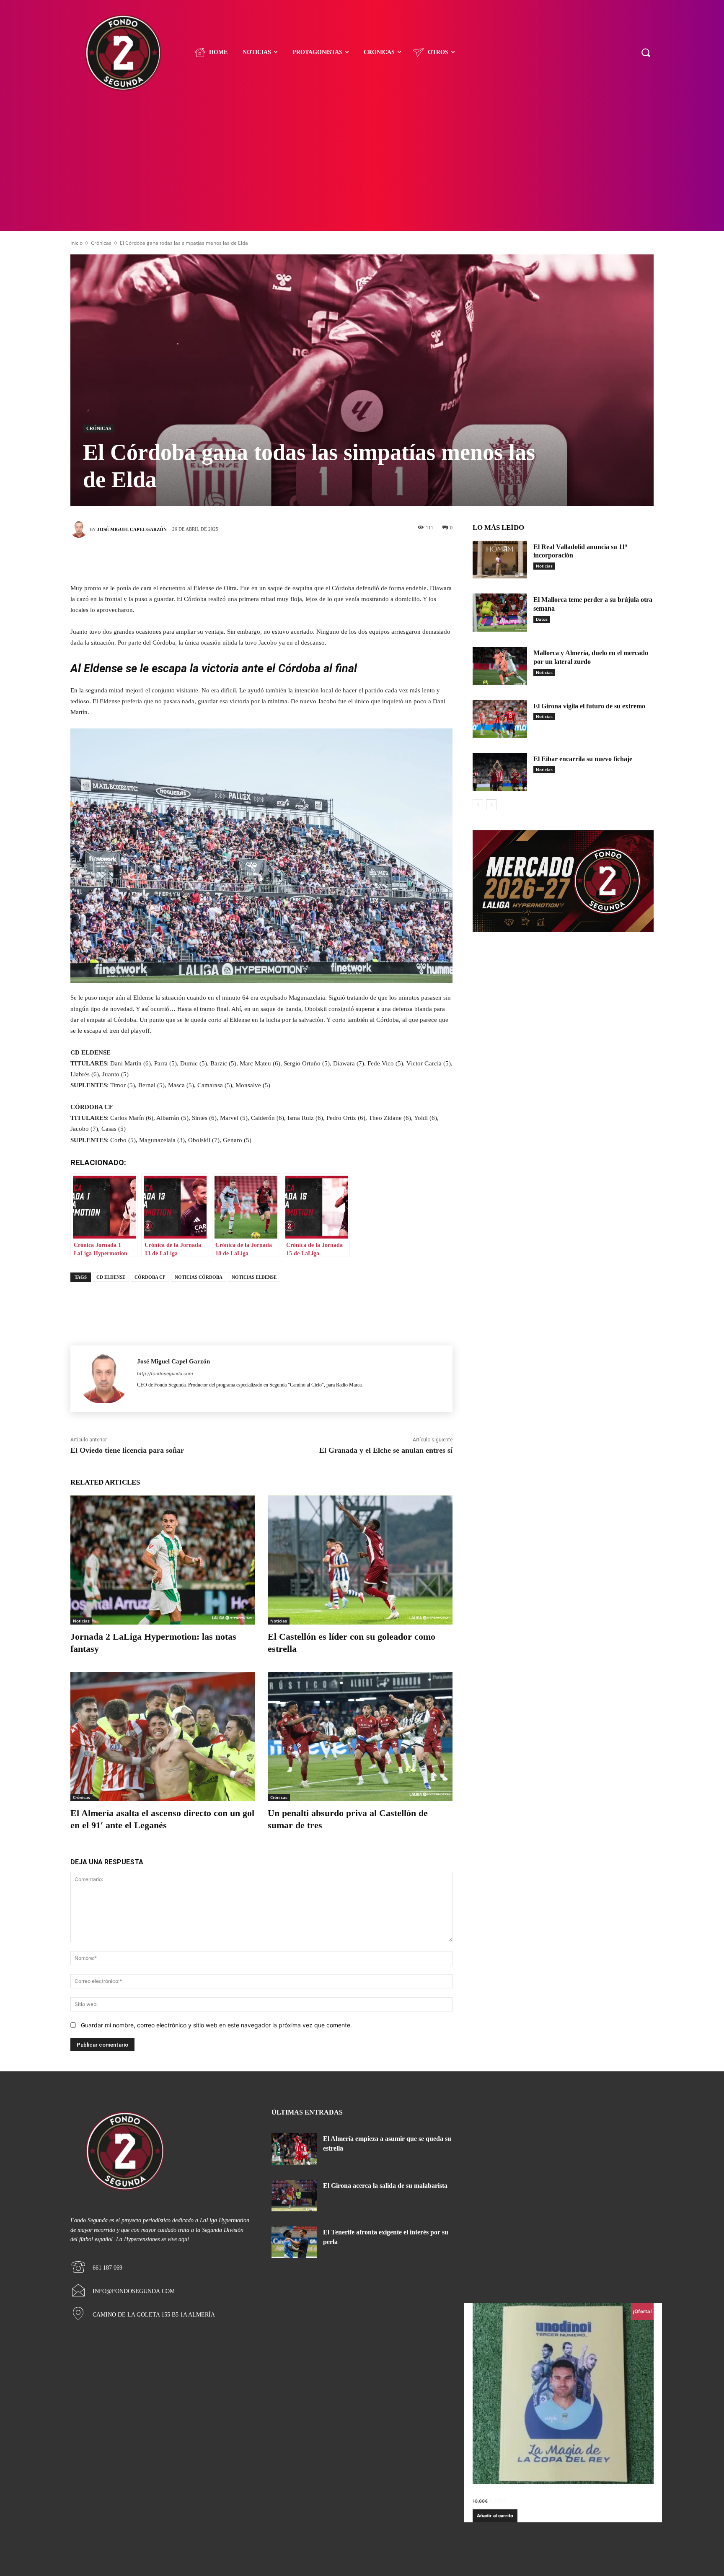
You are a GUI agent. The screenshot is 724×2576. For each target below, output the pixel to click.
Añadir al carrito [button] (495, 2516)
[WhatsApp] (299, 559)
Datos (542, 619)
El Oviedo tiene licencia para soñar (127, 1450)
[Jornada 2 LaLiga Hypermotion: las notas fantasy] (163, 1560)
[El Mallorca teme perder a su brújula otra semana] (500, 613)
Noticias (81, 1621)
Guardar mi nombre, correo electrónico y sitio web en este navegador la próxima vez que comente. (216, 2025)
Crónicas (101, 243)
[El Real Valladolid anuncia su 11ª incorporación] (500, 560)
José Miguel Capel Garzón (132, 529)
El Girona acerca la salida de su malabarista (385, 2186)
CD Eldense (111, 1277)
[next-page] (491, 805)
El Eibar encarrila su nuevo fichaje (583, 759)
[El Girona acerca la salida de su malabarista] (294, 2196)
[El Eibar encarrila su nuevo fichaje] (500, 772)
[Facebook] (224, 559)
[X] (249, 559)
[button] (646, 52)
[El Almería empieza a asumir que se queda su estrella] (294, 2149)
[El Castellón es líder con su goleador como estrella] (360, 1560)
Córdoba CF (150, 1277)
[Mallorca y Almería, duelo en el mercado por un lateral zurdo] (500, 666)
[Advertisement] (362, 168)
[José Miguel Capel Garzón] (80, 529)
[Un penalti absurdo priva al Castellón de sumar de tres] (360, 1737)
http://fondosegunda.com (165, 1374)
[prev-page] (478, 805)
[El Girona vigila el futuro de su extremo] (500, 719)
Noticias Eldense (254, 1277)
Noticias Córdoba (199, 1277)
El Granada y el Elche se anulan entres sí (386, 1450)
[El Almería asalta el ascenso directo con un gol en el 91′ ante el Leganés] (163, 1737)
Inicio (76, 243)
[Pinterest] (274, 559)
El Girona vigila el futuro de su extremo (589, 706)
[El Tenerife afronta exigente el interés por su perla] (294, 2242)
